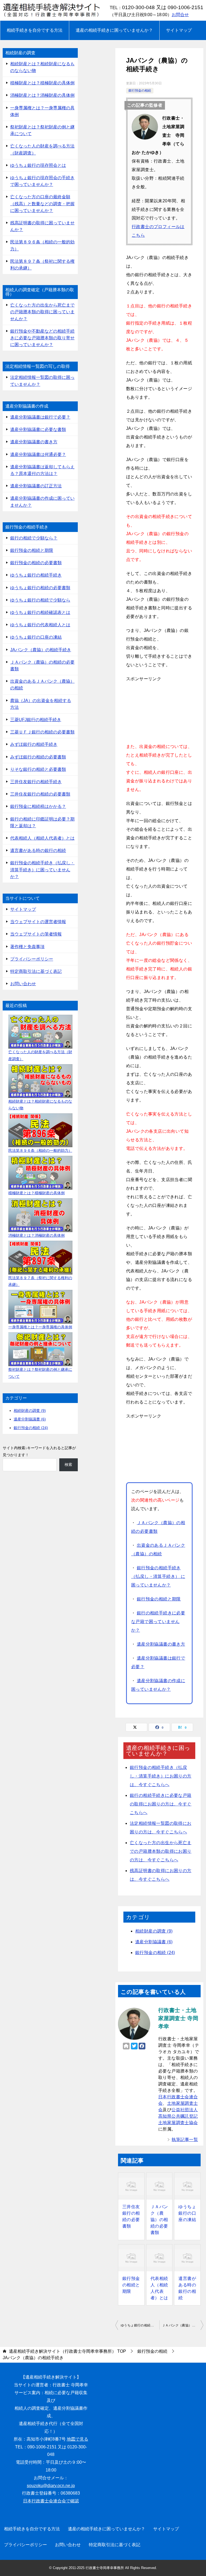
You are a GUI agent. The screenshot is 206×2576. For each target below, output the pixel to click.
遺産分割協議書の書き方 (161, 1644)
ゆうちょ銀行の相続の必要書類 (40, 588)
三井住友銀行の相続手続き (36, 782)
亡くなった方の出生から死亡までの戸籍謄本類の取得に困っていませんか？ (42, 312)
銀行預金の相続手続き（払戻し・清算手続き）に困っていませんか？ (42, 870)
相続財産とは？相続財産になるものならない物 (42, 67)
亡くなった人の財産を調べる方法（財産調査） (42, 149)
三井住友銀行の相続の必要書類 (131, 2216)
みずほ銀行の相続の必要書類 (38, 757)
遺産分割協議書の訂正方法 (36, 486)
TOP (67, 2351)
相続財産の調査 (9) (154, 1931)
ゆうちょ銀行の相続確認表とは (40, 612)
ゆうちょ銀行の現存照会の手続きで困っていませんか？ (42, 181)
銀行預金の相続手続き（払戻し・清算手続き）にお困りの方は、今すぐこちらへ (161, 1776)
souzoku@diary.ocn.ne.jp (51, 2486)
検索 (68, 1465)
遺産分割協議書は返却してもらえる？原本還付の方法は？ (42, 470)
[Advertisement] (159, 710)
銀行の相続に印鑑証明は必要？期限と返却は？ (42, 822)
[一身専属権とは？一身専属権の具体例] (40, 1307)
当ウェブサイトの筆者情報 (36, 934)
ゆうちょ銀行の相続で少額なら (140, 2325)
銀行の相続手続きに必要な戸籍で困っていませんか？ (158, 1622)
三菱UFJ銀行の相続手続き (36, 720)
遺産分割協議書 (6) (154, 1942)
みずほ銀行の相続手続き (34, 744)
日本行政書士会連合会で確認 (51, 2501)
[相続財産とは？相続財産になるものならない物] (40, 1081)
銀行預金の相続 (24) (155, 1953)
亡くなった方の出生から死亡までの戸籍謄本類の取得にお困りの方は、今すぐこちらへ (161, 1851)
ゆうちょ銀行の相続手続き (36, 575)
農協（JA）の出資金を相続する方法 (41, 704)
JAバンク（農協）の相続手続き (41, 650)
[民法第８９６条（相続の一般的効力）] (40, 1130)
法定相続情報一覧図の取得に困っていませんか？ (42, 381)
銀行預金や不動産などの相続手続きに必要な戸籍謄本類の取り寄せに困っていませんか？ (42, 338)
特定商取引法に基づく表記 (36, 971)
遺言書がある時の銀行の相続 (187, 2288)
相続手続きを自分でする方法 (35, 30)
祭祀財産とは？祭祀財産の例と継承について (42, 130)
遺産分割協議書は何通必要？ (38, 454)
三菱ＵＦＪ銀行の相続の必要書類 (42, 732)
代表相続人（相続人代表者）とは (159, 2288)
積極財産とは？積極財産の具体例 (42, 83)
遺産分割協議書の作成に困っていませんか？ (42, 502)
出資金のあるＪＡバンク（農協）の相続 (42, 685)
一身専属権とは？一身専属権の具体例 (42, 111)
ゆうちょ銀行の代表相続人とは (40, 625)
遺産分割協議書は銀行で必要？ (40, 417)
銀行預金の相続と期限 (159, 1599)
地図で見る (78, 2439)
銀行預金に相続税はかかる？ (38, 806)
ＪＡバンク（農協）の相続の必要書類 (159, 2220)
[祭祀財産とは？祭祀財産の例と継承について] (40, 1349)
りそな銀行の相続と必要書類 (38, 769)
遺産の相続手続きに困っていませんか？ (114, 30)
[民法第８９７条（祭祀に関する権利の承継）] (40, 1258)
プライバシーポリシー (32, 959)
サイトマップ (179, 30)
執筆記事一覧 (185, 2140)
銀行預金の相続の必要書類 (36, 563)
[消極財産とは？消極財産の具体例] (40, 1215)
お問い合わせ (23, 984)
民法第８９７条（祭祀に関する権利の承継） (42, 265)
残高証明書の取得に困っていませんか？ (42, 226)
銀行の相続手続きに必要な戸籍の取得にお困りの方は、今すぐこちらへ (161, 1804)
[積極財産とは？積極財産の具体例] (40, 1173)
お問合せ (180, 15)
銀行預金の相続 (140, 91)
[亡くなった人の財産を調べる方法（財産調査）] (40, 1032)
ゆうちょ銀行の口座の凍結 (187, 2213)
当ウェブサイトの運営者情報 (38, 922)
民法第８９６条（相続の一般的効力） (42, 245)
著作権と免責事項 (27, 947)
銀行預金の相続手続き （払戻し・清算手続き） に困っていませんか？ (158, 1576)
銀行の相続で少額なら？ (34, 538)
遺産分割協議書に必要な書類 (38, 429)
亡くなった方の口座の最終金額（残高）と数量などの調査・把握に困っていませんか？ (42, 204)
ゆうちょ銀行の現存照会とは (38, 165)
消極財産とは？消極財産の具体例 (42, 95)
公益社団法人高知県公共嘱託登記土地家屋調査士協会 (178, 2116)
